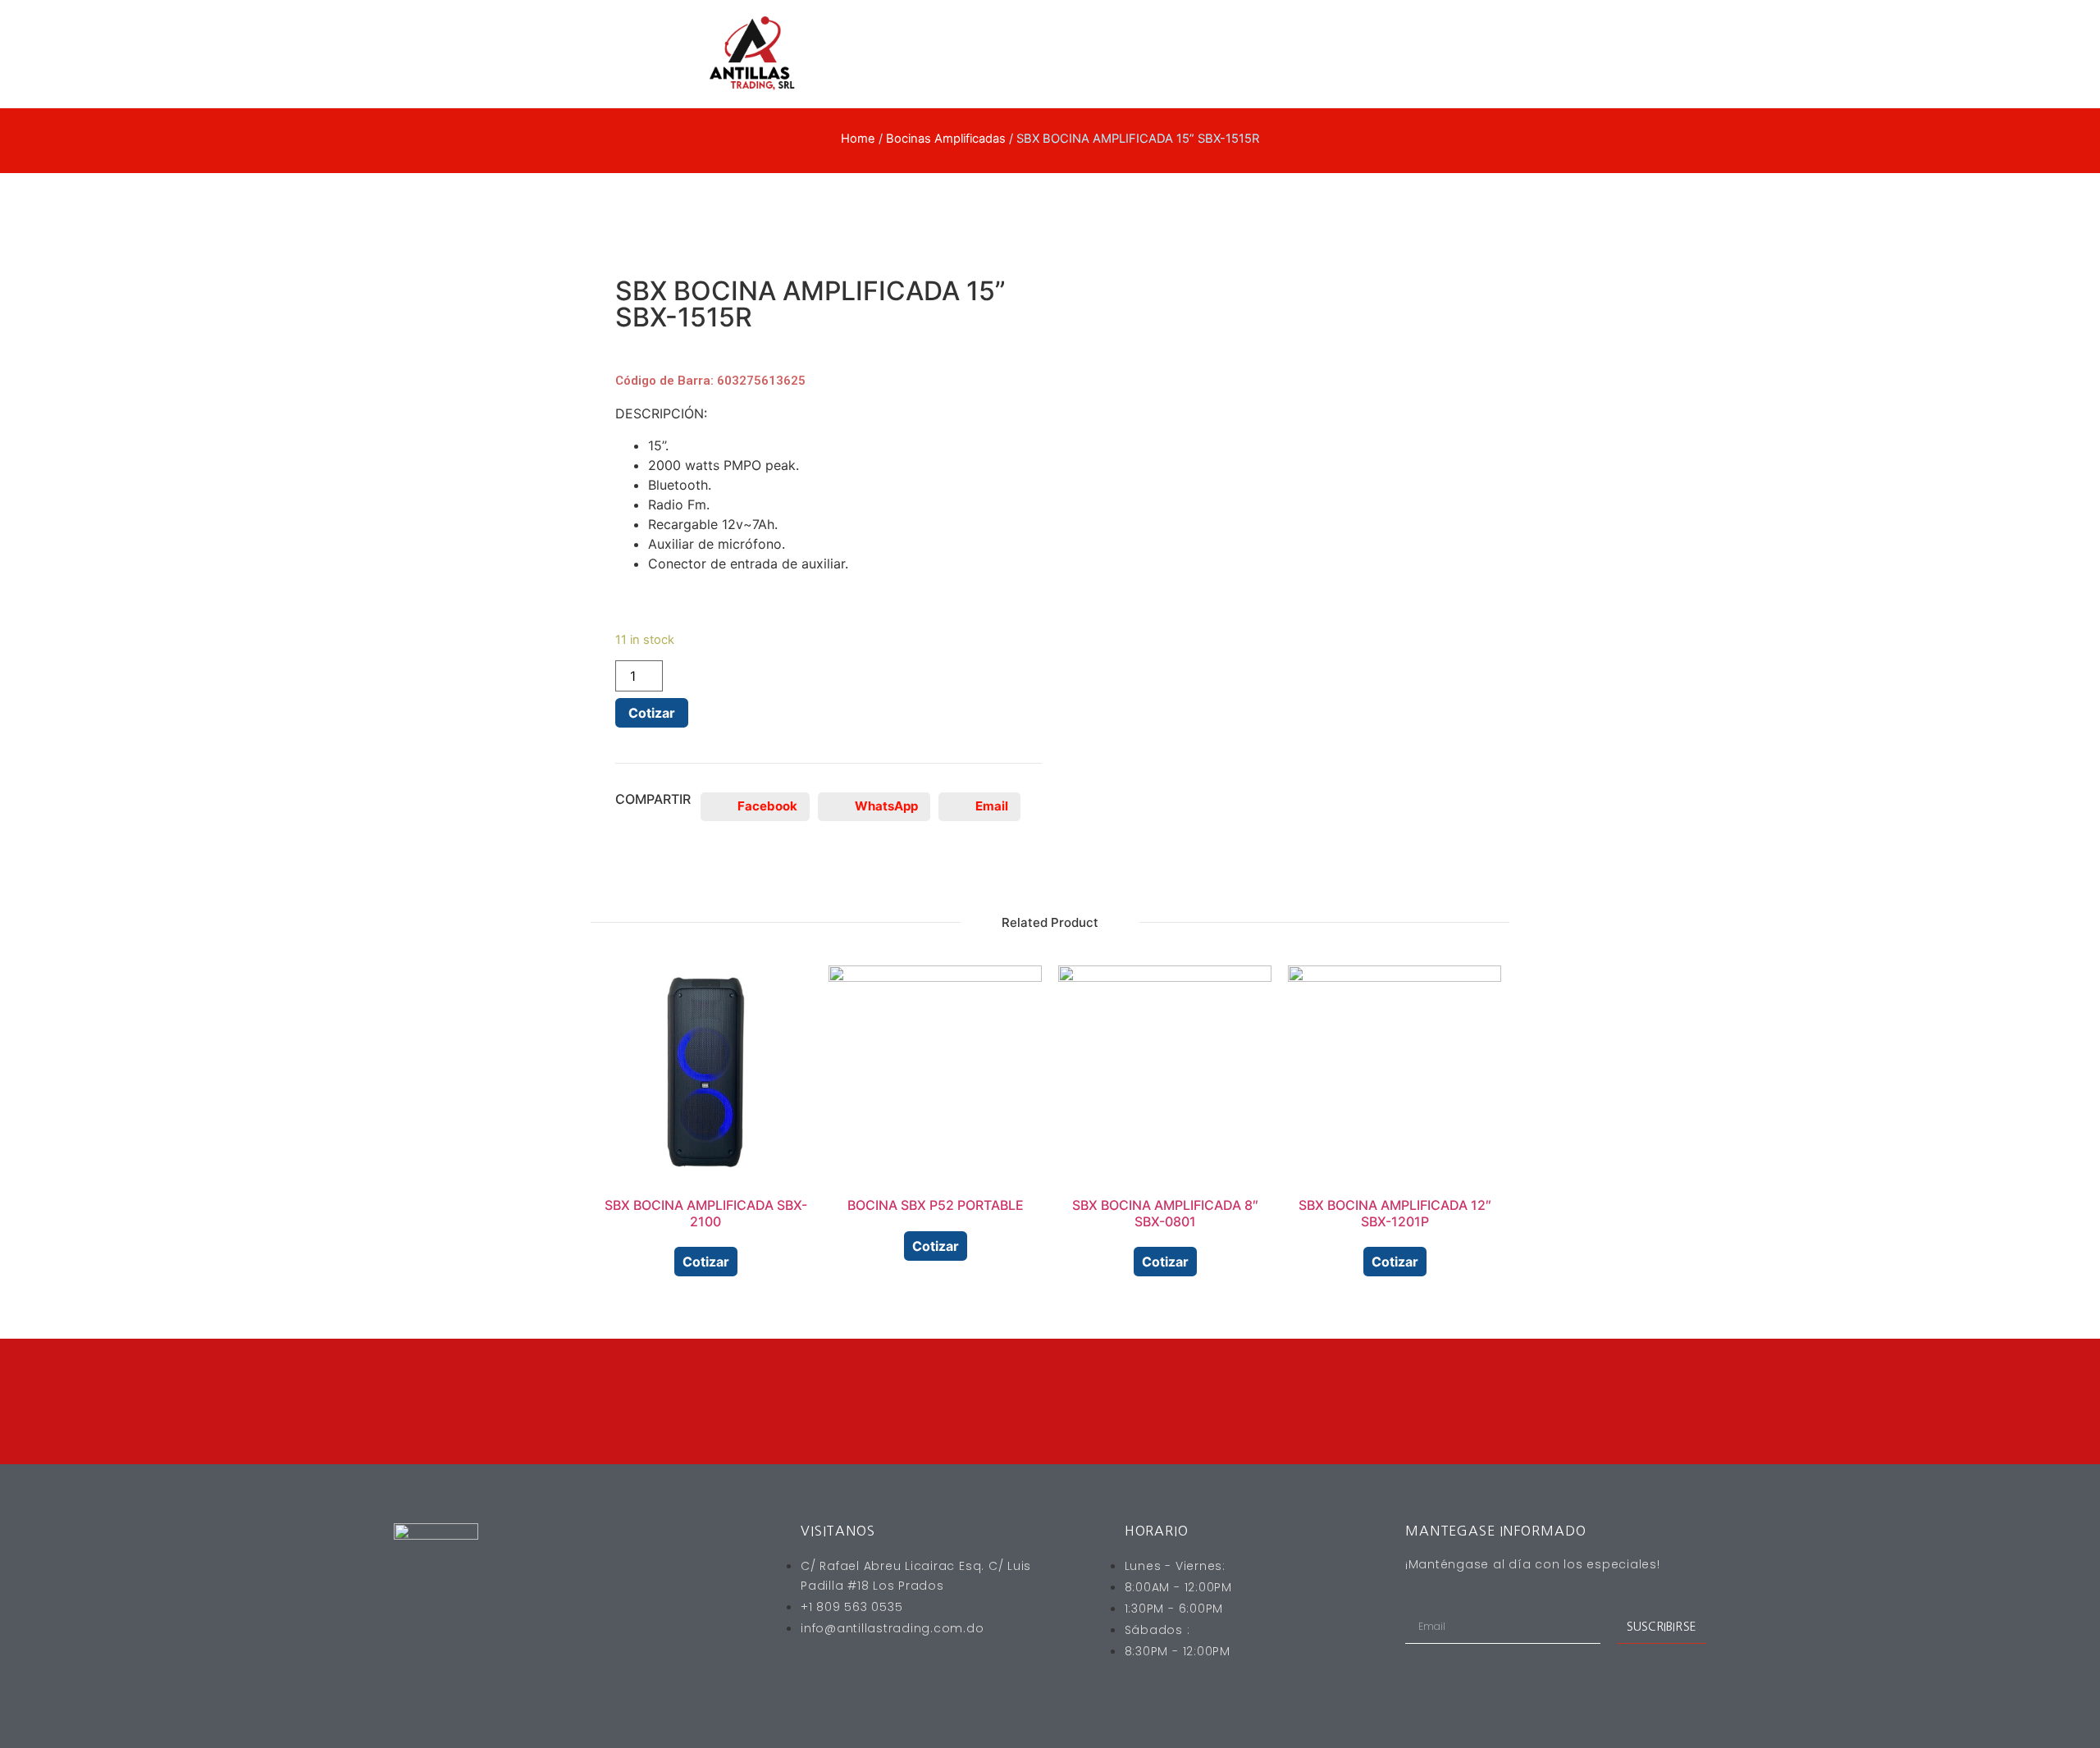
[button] (755, 807)
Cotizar (652, 713)
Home (858, 139)
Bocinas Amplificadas (946, 139)
